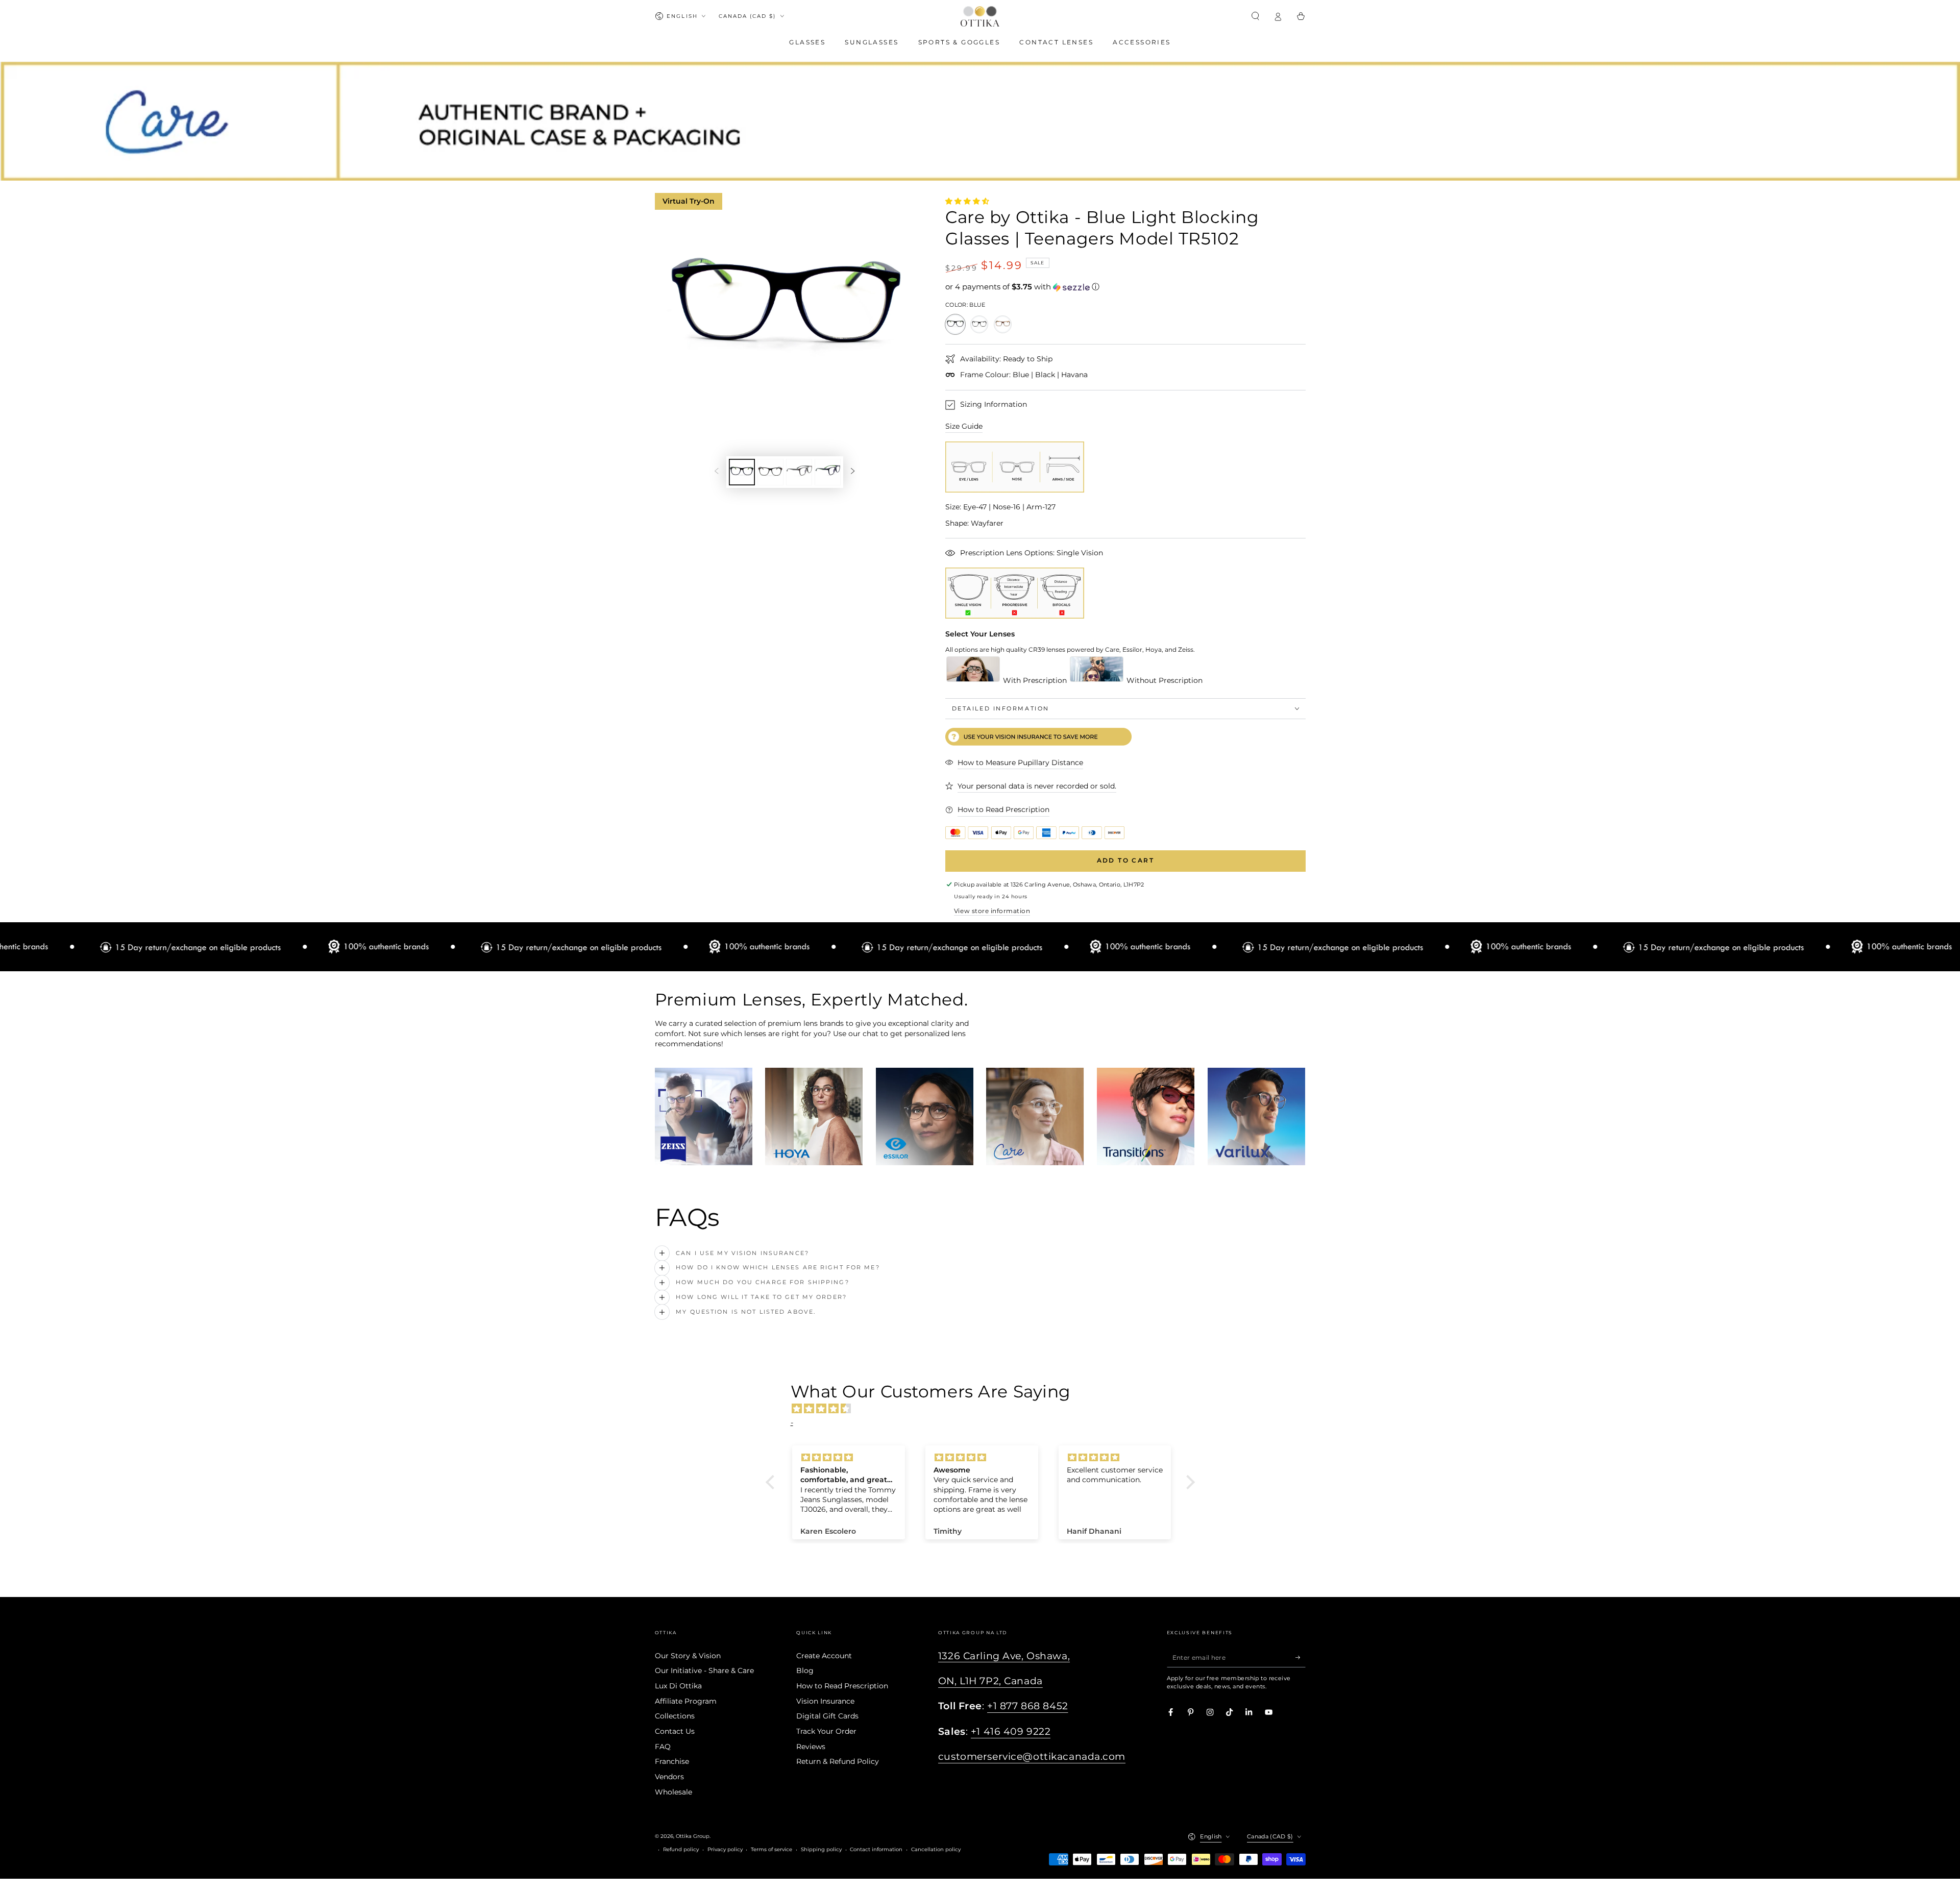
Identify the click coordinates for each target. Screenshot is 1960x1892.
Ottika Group (693, 1836)
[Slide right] (853, 472)
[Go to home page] (980, 16)
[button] (1256, 16)
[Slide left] (716, 472)
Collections (675, 1716)
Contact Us (675, 1731)
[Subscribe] (1301, 1657)
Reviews (811, 1747)
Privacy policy (725, 1849)
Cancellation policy (936, 1849)
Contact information (876, 1849)
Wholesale (673, 1792)
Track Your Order (826, 1731)
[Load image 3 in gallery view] (799, 472)
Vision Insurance (825, 1701)
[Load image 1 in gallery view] (742, 472)
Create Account (824, 1656)
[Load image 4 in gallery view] (828, 472)
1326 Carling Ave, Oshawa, (1004, 1656)
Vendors (669, 1777)
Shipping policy (821, 1849)
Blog (805, 1670)
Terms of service (771, 1849)
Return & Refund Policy (838, 1761)
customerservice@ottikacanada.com (1032, 1756)
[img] (985, 1409)
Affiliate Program (686, 1701)
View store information (992, 911)
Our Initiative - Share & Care (704, 1670)
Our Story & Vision (688, 1656)
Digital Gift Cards (827, 1716)
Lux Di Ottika (678, 1686)
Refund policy (681, 1849)
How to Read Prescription (842, 1686)
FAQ (663, 1747)
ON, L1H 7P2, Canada (990, 1681)
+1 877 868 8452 (1028, 1706)
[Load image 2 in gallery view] (770, 472)
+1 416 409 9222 (1011, 1731)
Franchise (672, 1761)
